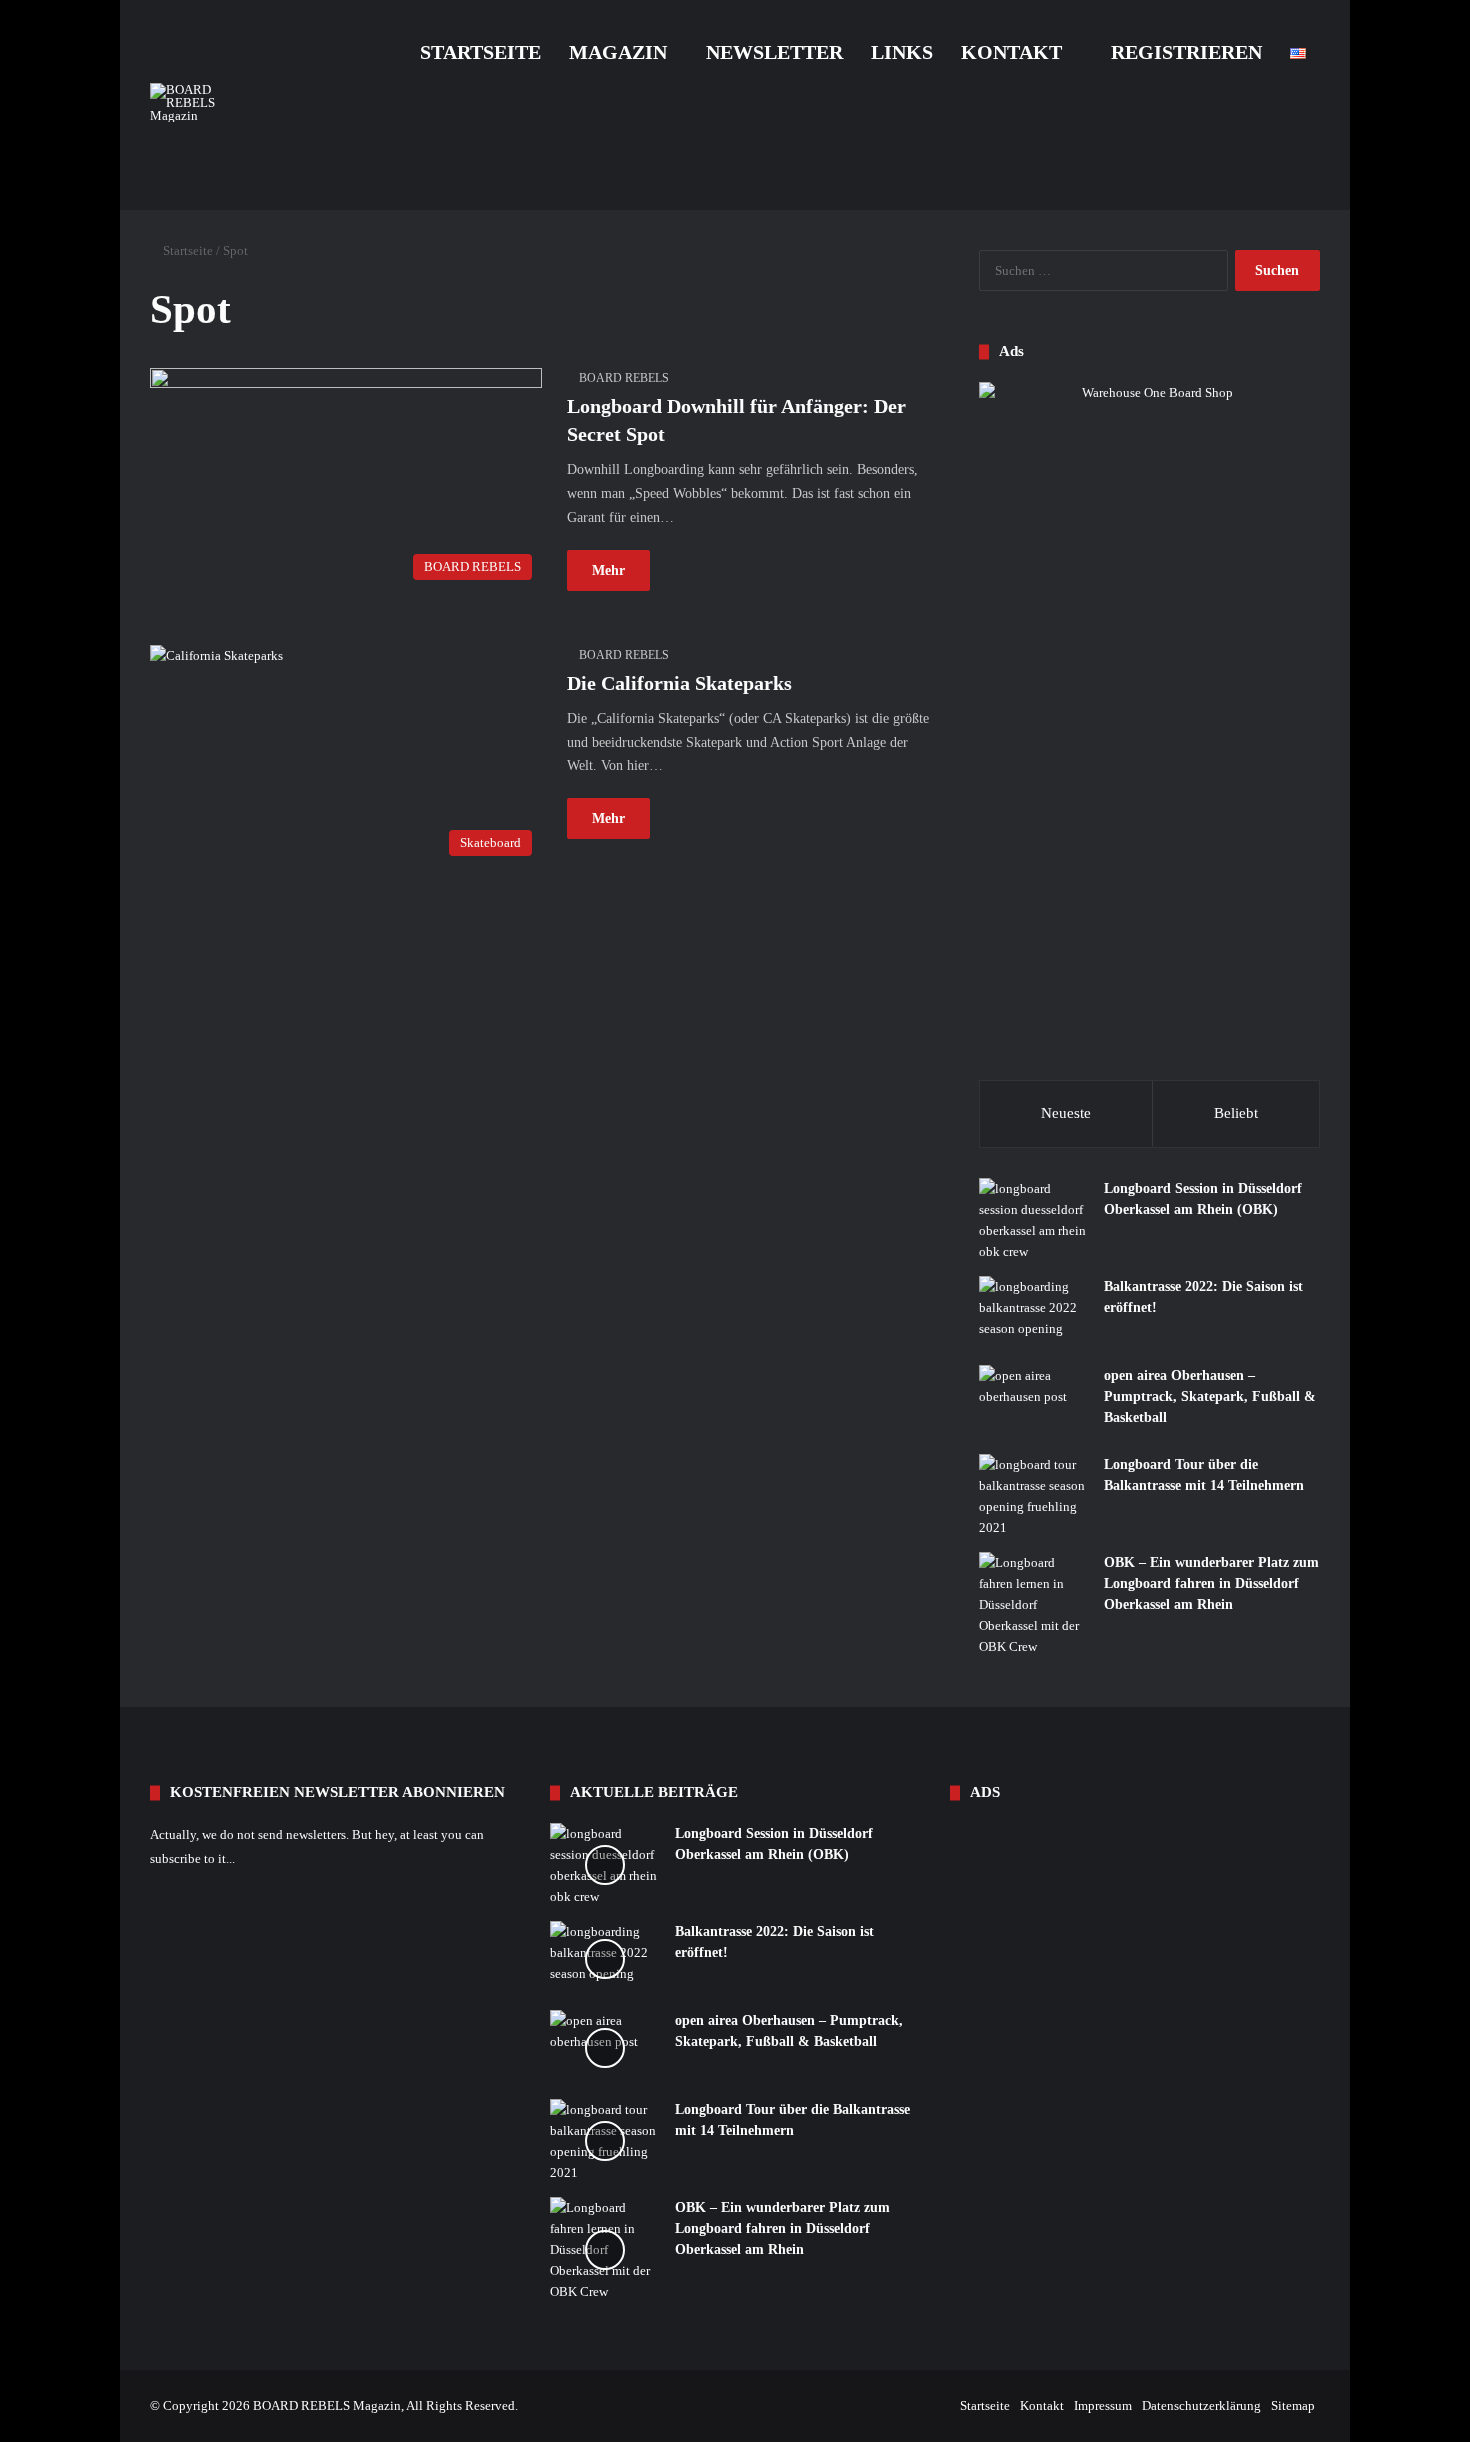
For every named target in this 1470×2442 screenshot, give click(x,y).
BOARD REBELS (624, 378)
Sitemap (1293, 2405)
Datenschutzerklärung (1201, 2405)
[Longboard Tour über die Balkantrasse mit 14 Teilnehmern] (1034, 1496)
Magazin (618, 52)
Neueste (1066, 1113)
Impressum (1103, 2405)
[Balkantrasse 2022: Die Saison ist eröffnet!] (1034, 1313)
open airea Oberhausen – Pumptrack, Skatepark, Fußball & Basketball (1210, 1396)
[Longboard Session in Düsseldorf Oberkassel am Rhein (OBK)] (1034, 1220)
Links (902, 52)
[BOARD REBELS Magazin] (205, 102)
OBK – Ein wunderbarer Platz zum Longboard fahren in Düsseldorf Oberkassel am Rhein (1211, 1583)
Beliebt (1236, 1113)
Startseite (480, 52)
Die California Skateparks (679, 683)
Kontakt (1011, 52)
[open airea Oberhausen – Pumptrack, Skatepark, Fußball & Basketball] (1034, 1402)
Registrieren (1184, 52)
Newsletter (774, 52)
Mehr (608, 570)
